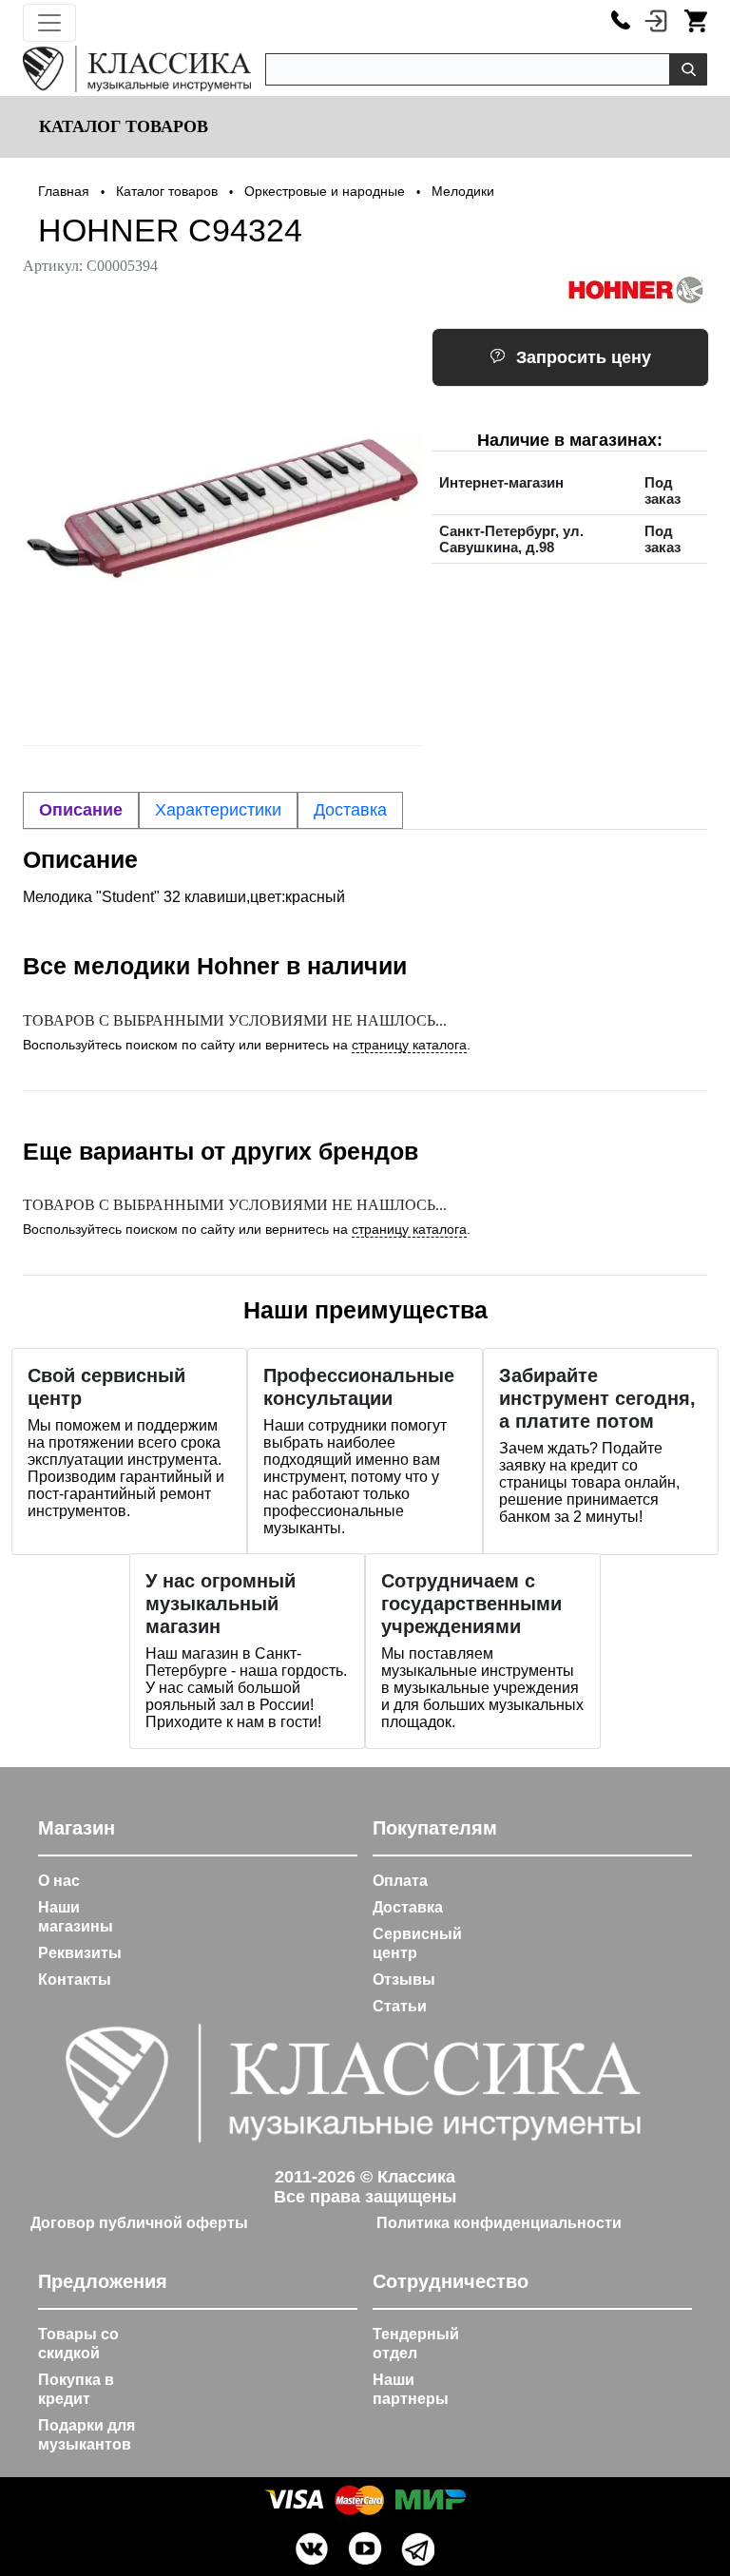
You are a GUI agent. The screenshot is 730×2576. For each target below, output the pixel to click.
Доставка (408, 1907)
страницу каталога (409, 1045)
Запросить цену (584, 357)
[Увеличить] (222, 507)
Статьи (400, 2006)
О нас (59, 1881)
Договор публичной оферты (139, 2223)
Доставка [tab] (350, 810)
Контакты (75, 1980)
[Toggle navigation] (49, 23)
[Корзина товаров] (696, 20)
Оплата (400, 1881)
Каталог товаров (121, 126)
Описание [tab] (81, 810)
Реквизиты (80, 1953)
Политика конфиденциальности (499, 2223)
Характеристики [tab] (218, 810)
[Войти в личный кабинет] (656, 20)
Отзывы (404, 1980)
